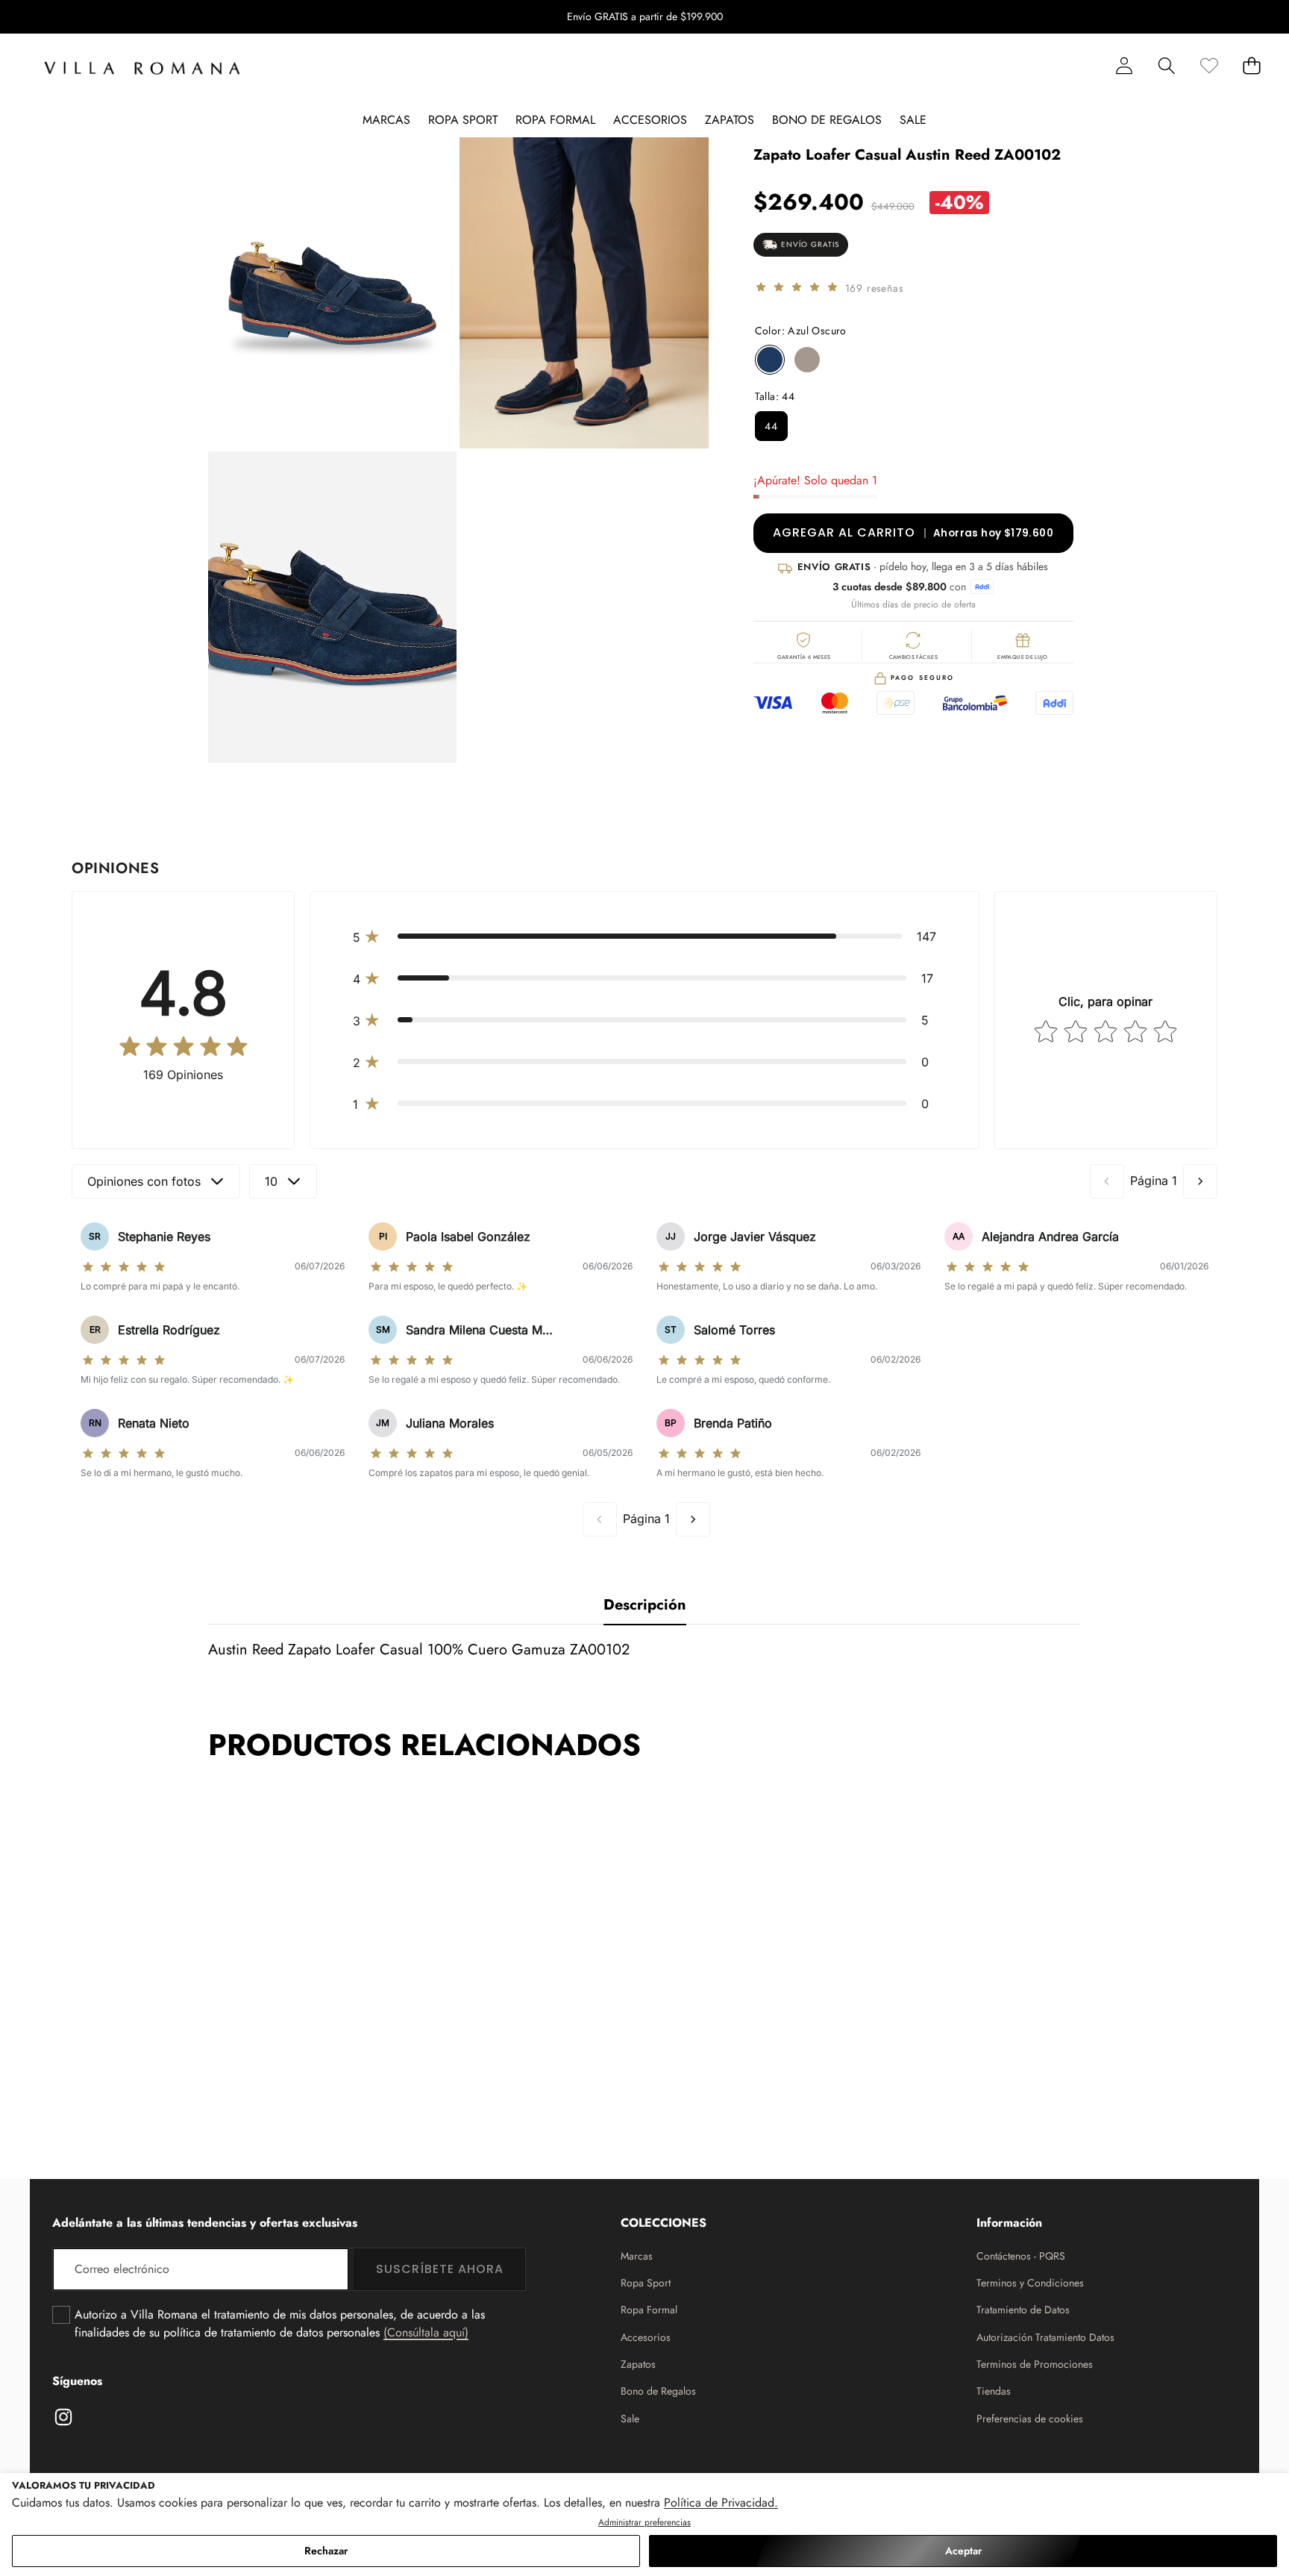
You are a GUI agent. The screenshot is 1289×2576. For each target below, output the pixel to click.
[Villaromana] (142, 68)
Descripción (645, 1605)
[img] (797, 288)
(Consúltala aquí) (426, 2332)
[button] (1231, 17)
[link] (1209, 65)
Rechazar (326, 2551)
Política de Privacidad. (721, 2502)
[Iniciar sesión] (1124, 65)
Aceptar (963, 2551)
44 (771, 426)
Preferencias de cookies (1030, 2419)
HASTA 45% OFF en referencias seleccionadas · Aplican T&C (644, 16)
